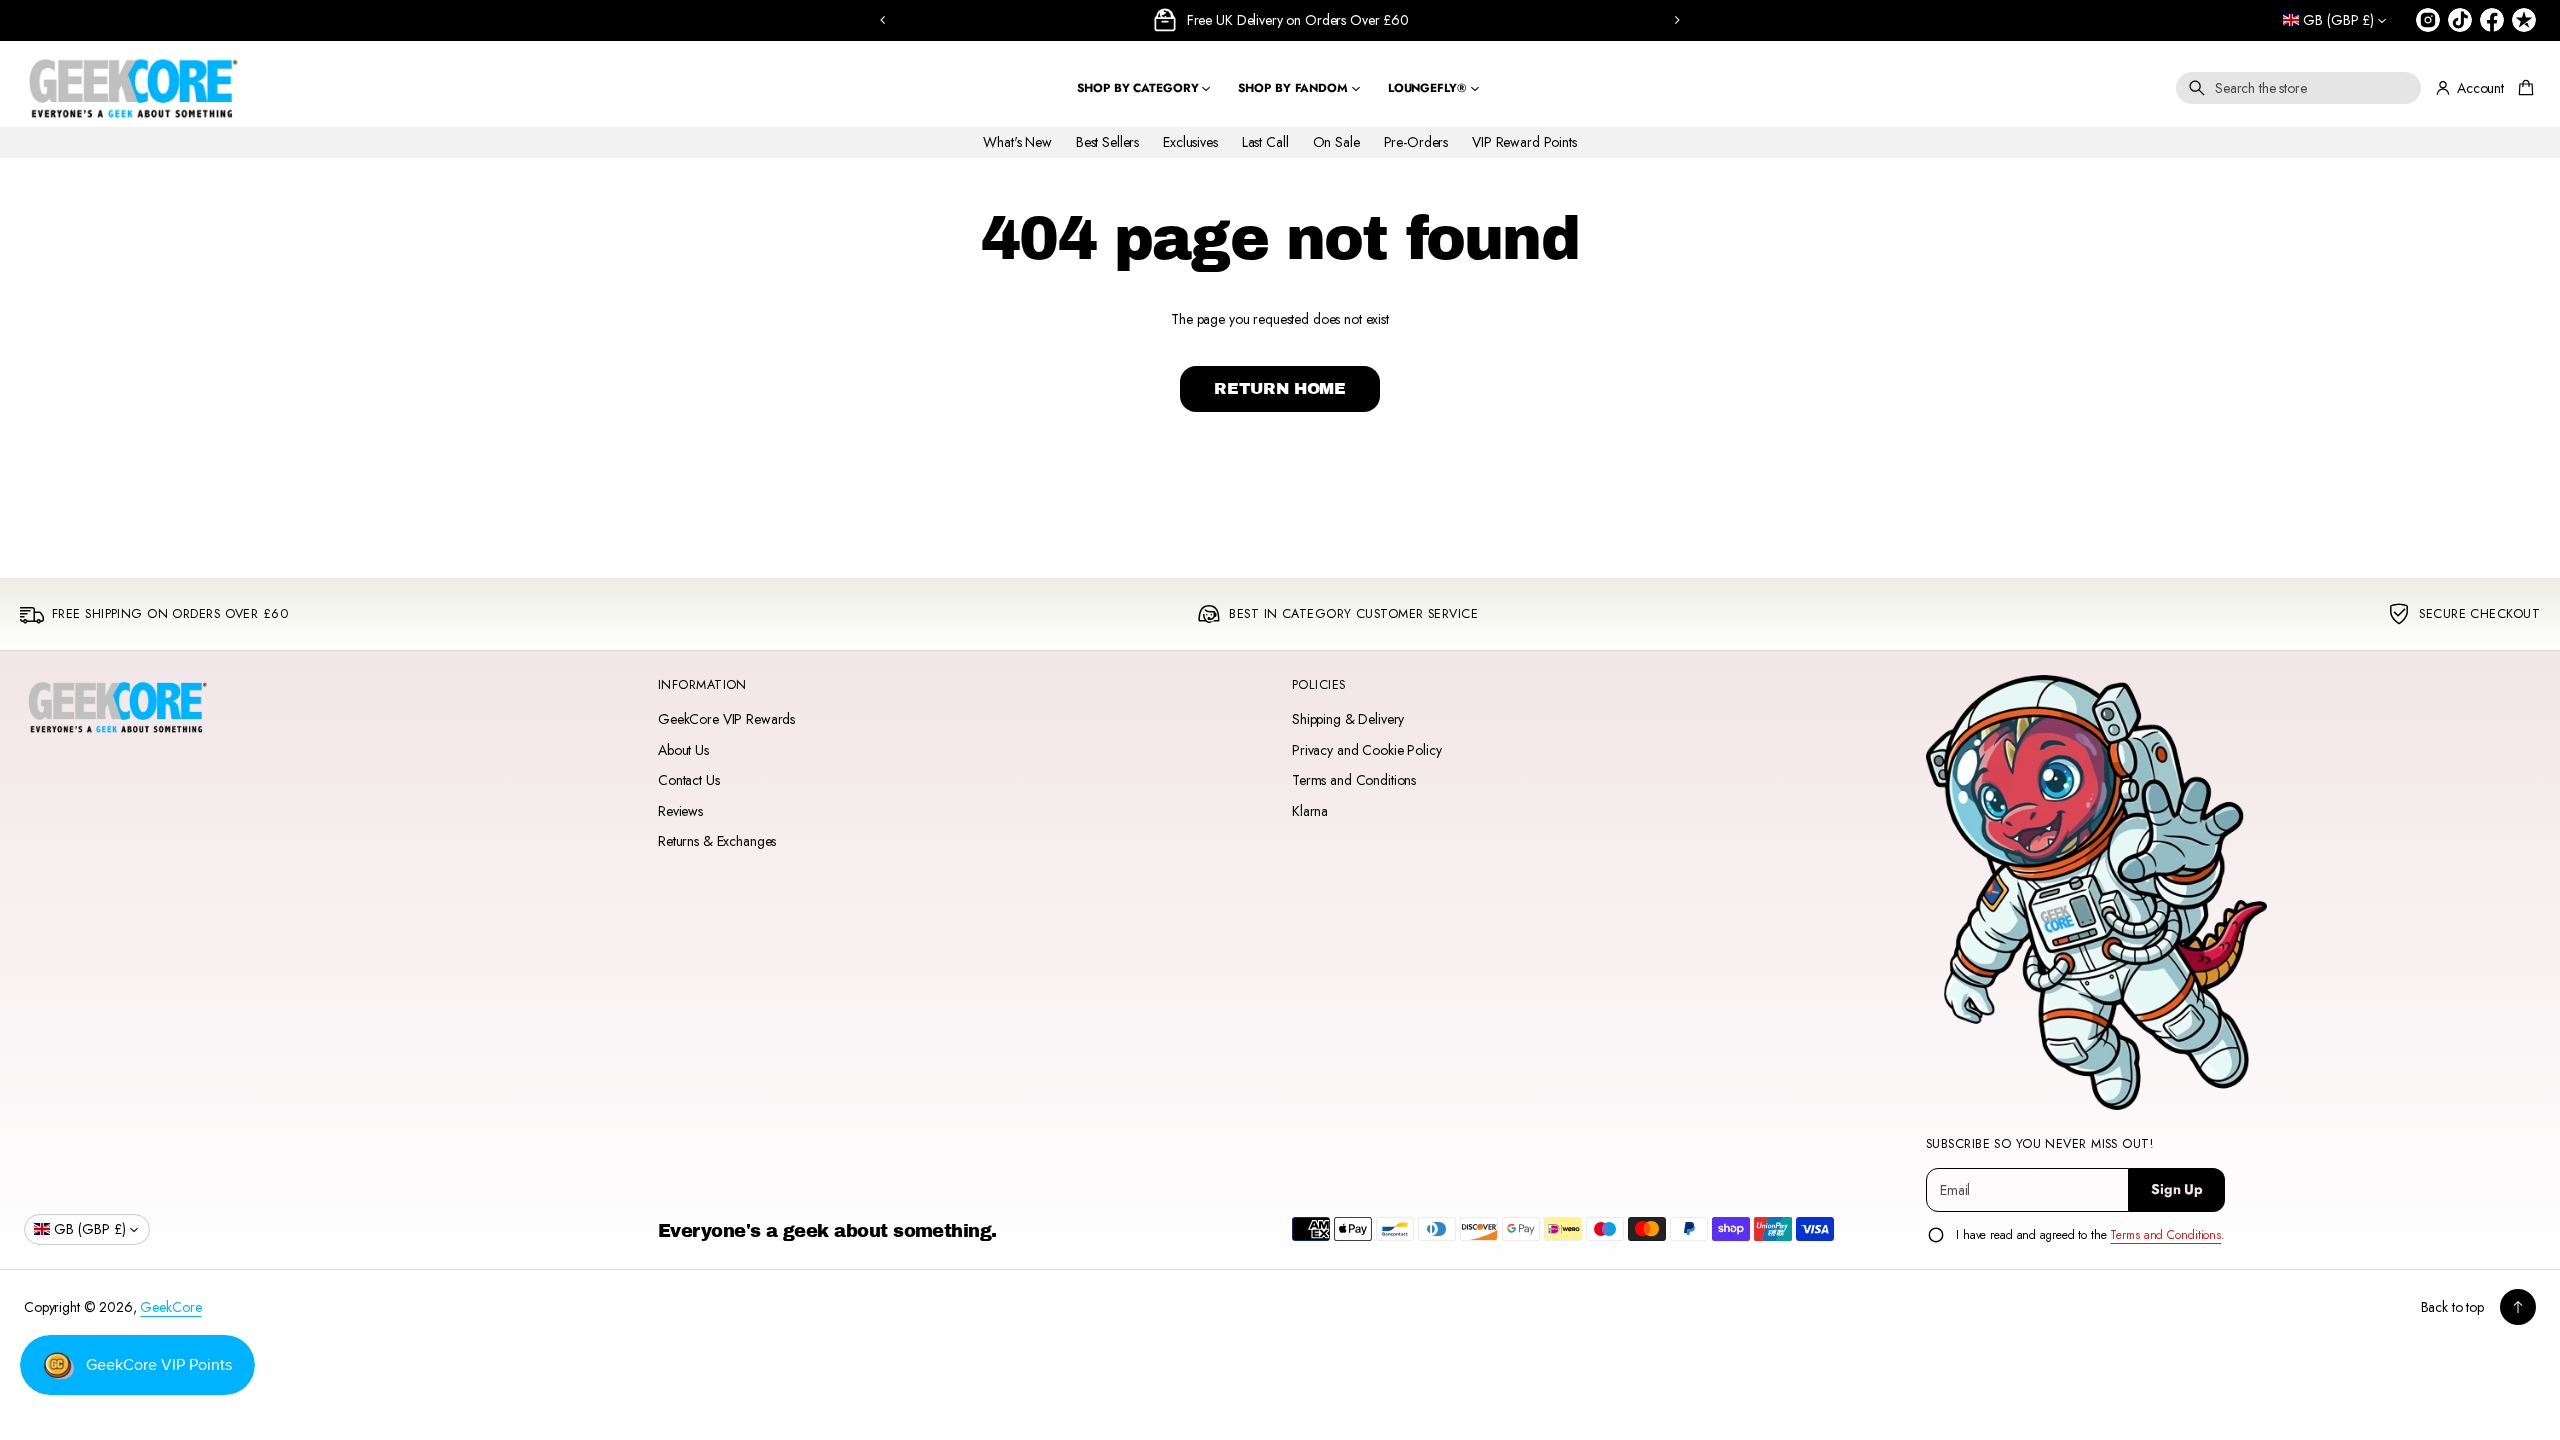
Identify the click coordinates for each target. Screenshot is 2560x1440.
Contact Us (689, 780)
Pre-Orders (1416, 142)
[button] (2298, 88)
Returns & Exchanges (717, 841)
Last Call (1265, 142)
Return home (1280, 388)
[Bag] (2523, 88)
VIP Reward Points (1524, 142)
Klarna (1310, 811)
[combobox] (2298, 88)
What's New (1017, 142)
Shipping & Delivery (1348, 719)
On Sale (1336, 142)
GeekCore (170, 1307)
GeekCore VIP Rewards (726, 719)
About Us (683, 750)
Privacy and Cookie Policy (1367, 750)
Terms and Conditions (1354, 780)
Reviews (680, 811)
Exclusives (1190, 142)
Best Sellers (1107, 142)
